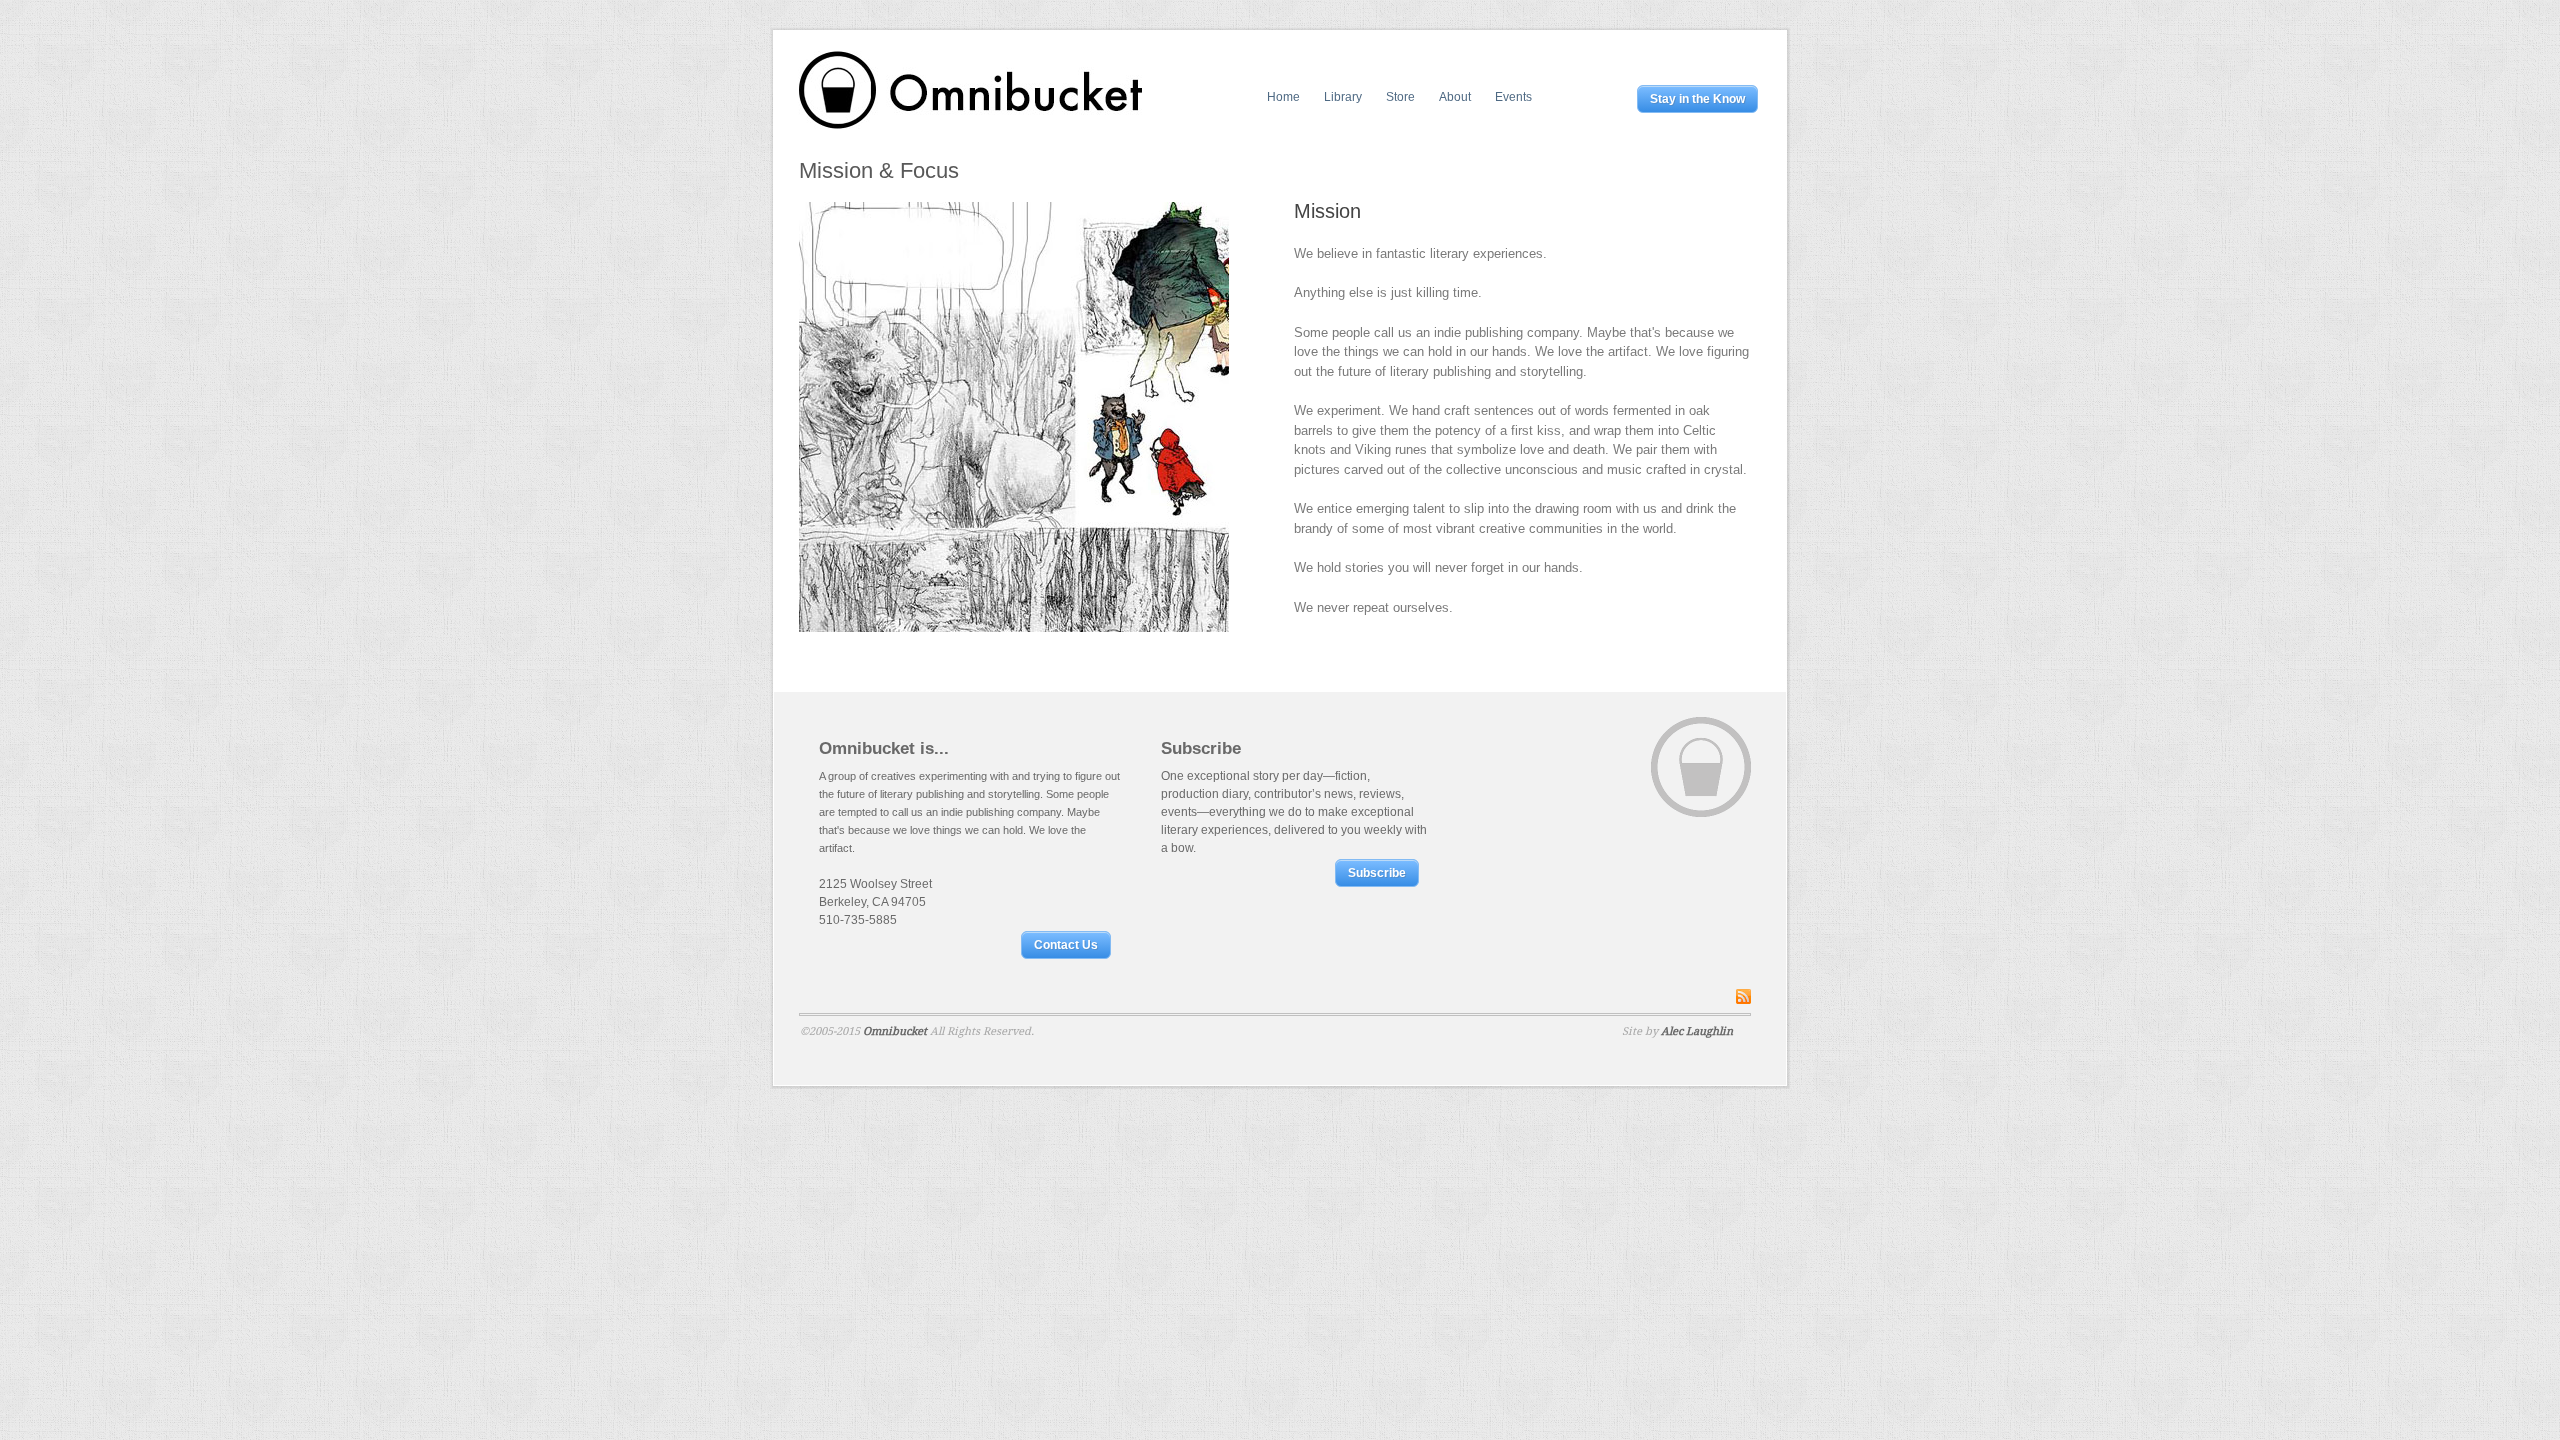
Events (1513, 97)
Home (1283, 97)
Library (1343, 97)
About (1455, 97)
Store (1400, 97)
